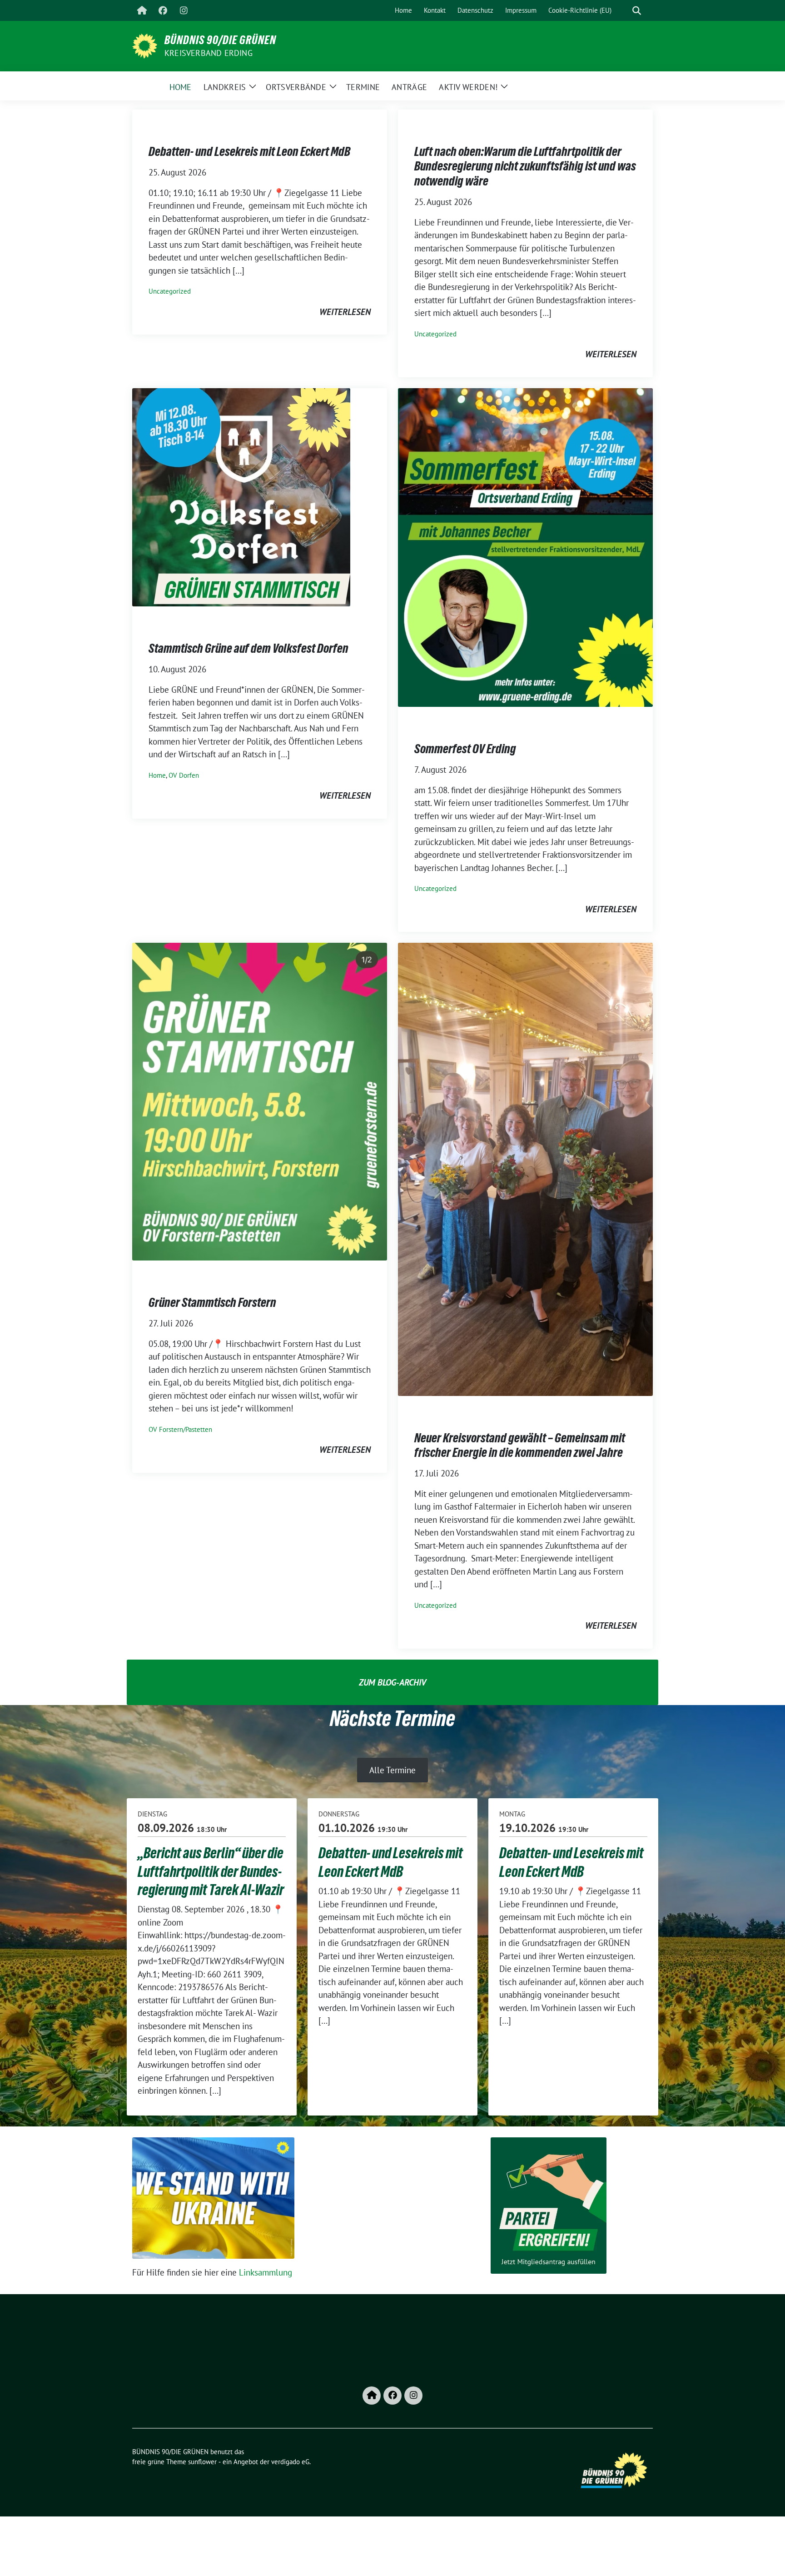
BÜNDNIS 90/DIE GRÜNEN (220, 40)
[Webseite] (142, 10)
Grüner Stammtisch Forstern (212, 1302)
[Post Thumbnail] (241, 496)
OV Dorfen (184, 775)
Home (157, 775)
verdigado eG (290, 2462)
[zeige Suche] (637, 11)
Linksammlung (266, 2272)
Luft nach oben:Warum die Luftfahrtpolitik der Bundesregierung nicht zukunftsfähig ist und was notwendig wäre (525, 166)
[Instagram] (184, 10)
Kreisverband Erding (209, 53)
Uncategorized (170, 291)
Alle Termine (392, 1770)
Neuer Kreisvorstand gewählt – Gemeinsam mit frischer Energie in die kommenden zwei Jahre (520, 1445)
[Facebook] (163, 10)
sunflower (202, 2462)
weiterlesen (345, 312)
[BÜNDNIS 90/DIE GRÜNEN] (145, 45)
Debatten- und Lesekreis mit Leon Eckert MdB (249, 151)
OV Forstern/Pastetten (180, 1429)
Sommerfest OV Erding (465, 749)
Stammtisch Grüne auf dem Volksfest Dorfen (248, 648)
